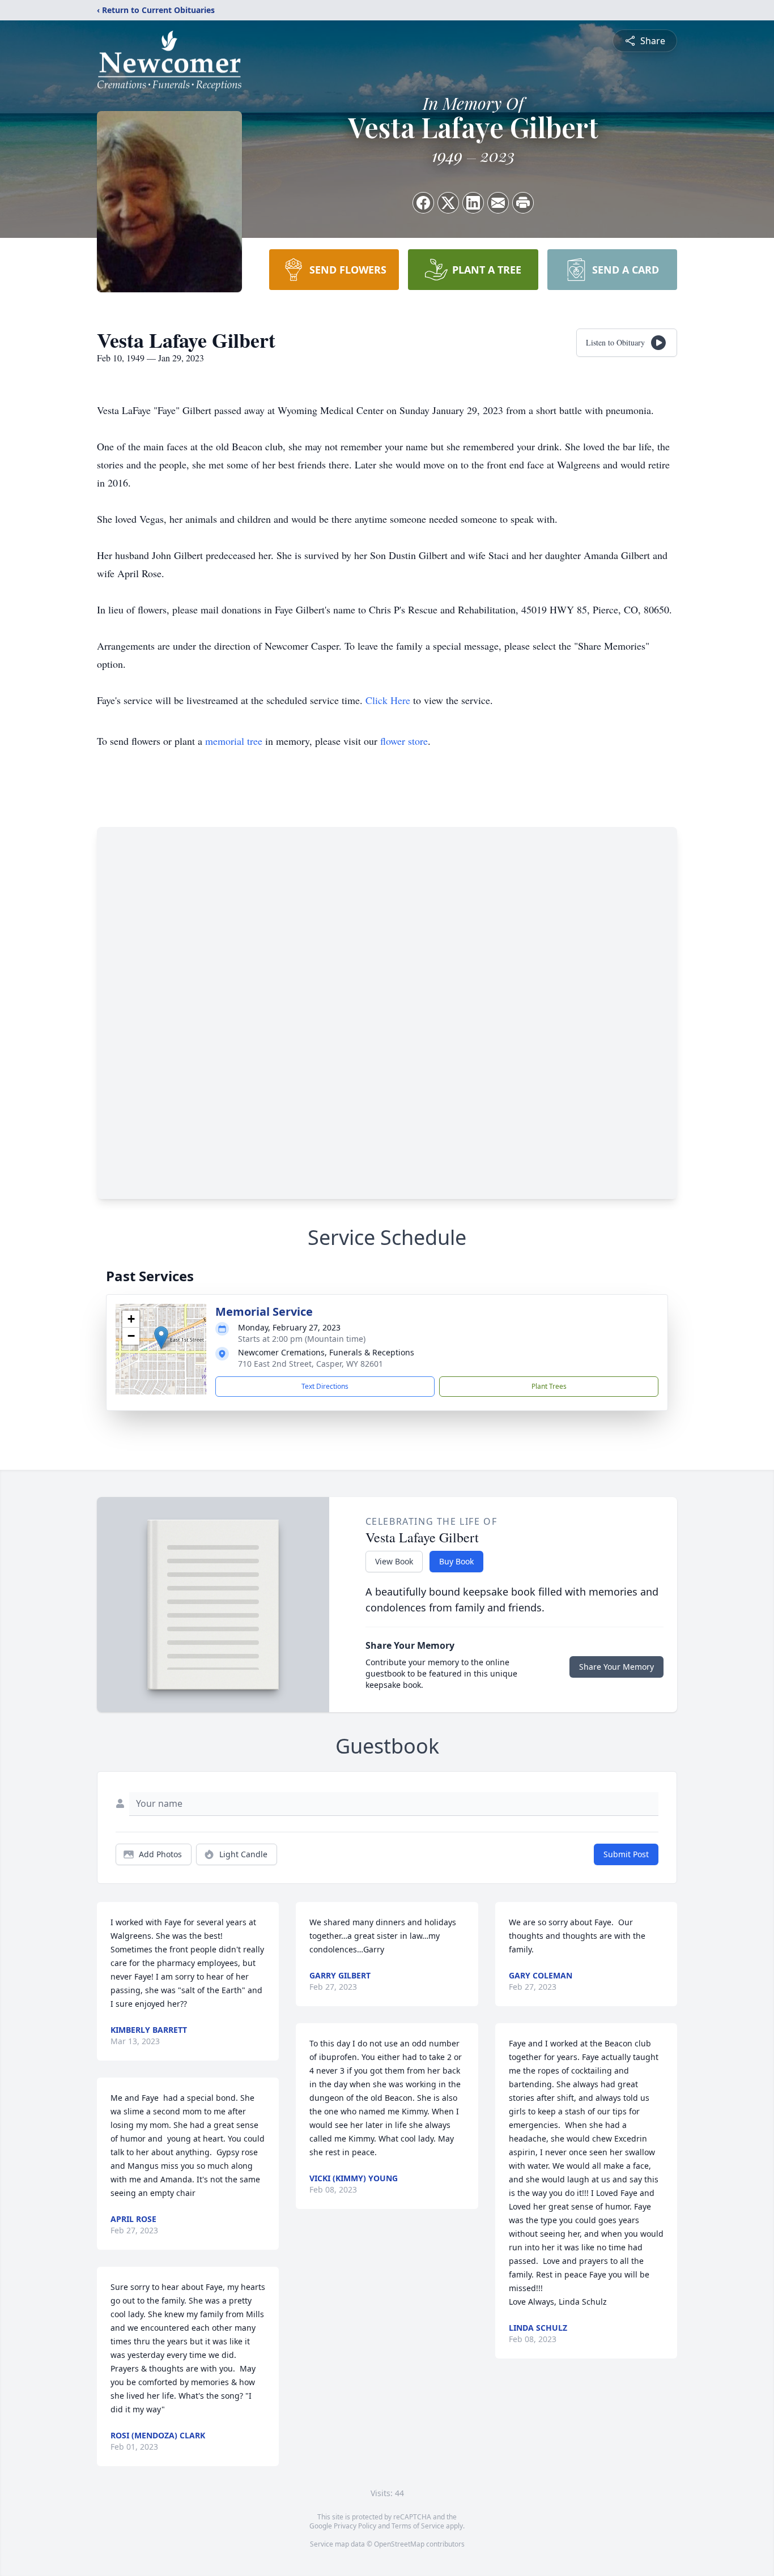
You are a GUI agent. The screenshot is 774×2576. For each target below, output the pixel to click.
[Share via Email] (498, 203)
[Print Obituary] (523, 203)
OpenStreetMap (399, 2544)
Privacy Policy (355, 2526)
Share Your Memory (616, 1667)
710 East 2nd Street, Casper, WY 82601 (311, 1364)
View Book (394, 1561)
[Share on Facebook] (423, 203)
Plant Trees (549, 1386)
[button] (161, 1338)
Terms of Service (418, 2526)
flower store (404, 741)
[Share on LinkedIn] (473, 203)
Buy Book (456, 1561)
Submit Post (626, 1854)
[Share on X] (448, 203)
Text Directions (325, 1386)
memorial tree (234, 741)
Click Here (388, 700)
